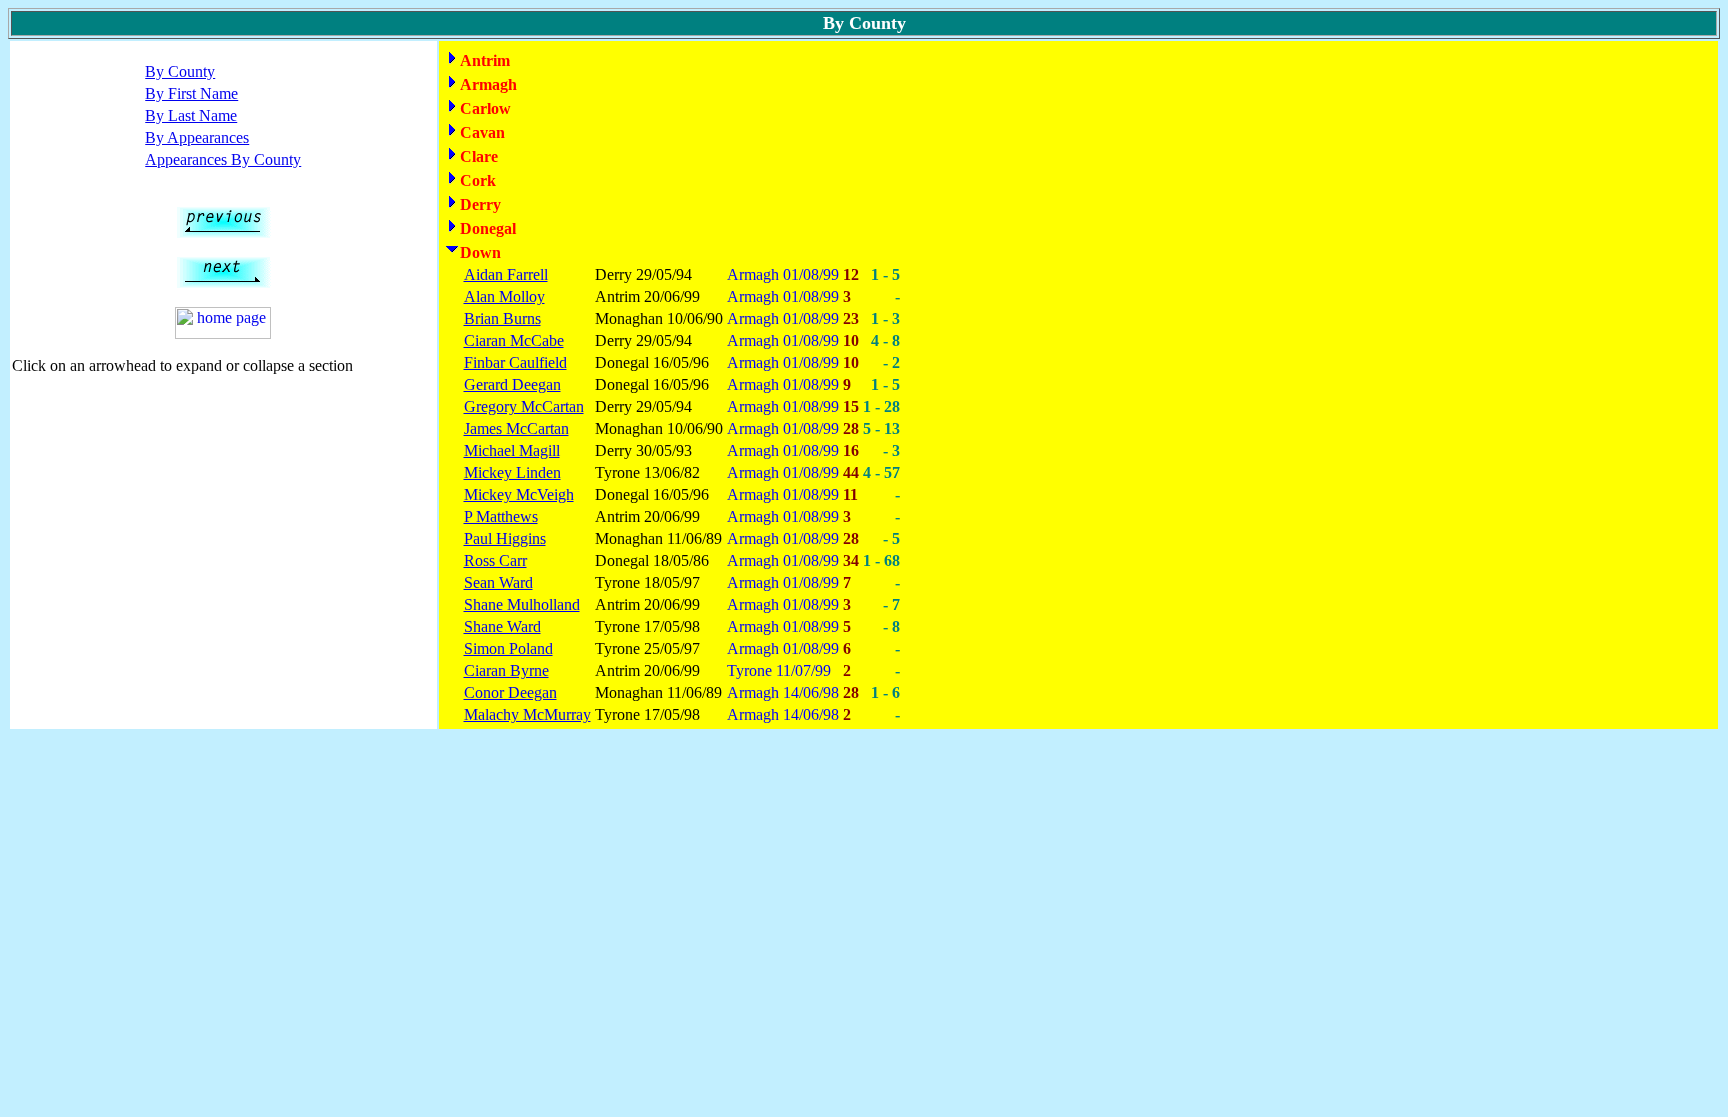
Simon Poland (508, 648)
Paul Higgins (505, 538)
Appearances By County (223, 159)
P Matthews (501, 516)
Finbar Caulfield (515, 362)
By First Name (191, 93)
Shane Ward (502, 626)
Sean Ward (498, 582)
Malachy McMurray (527, 714)
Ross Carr (495, 560)
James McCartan (516, 428)
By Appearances (197, 137)
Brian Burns (502, 318)
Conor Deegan (510, 692)
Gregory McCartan (524, 406)
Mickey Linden (512, 472)
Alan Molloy (504, 296)
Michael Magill (512, 450)
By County (180, 71)
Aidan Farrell (506, 274)
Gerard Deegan (512, 384)
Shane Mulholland (522, 604)
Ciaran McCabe (514, 340)
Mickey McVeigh (519, 494)
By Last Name (191, 115)
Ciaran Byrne (506, 670)
